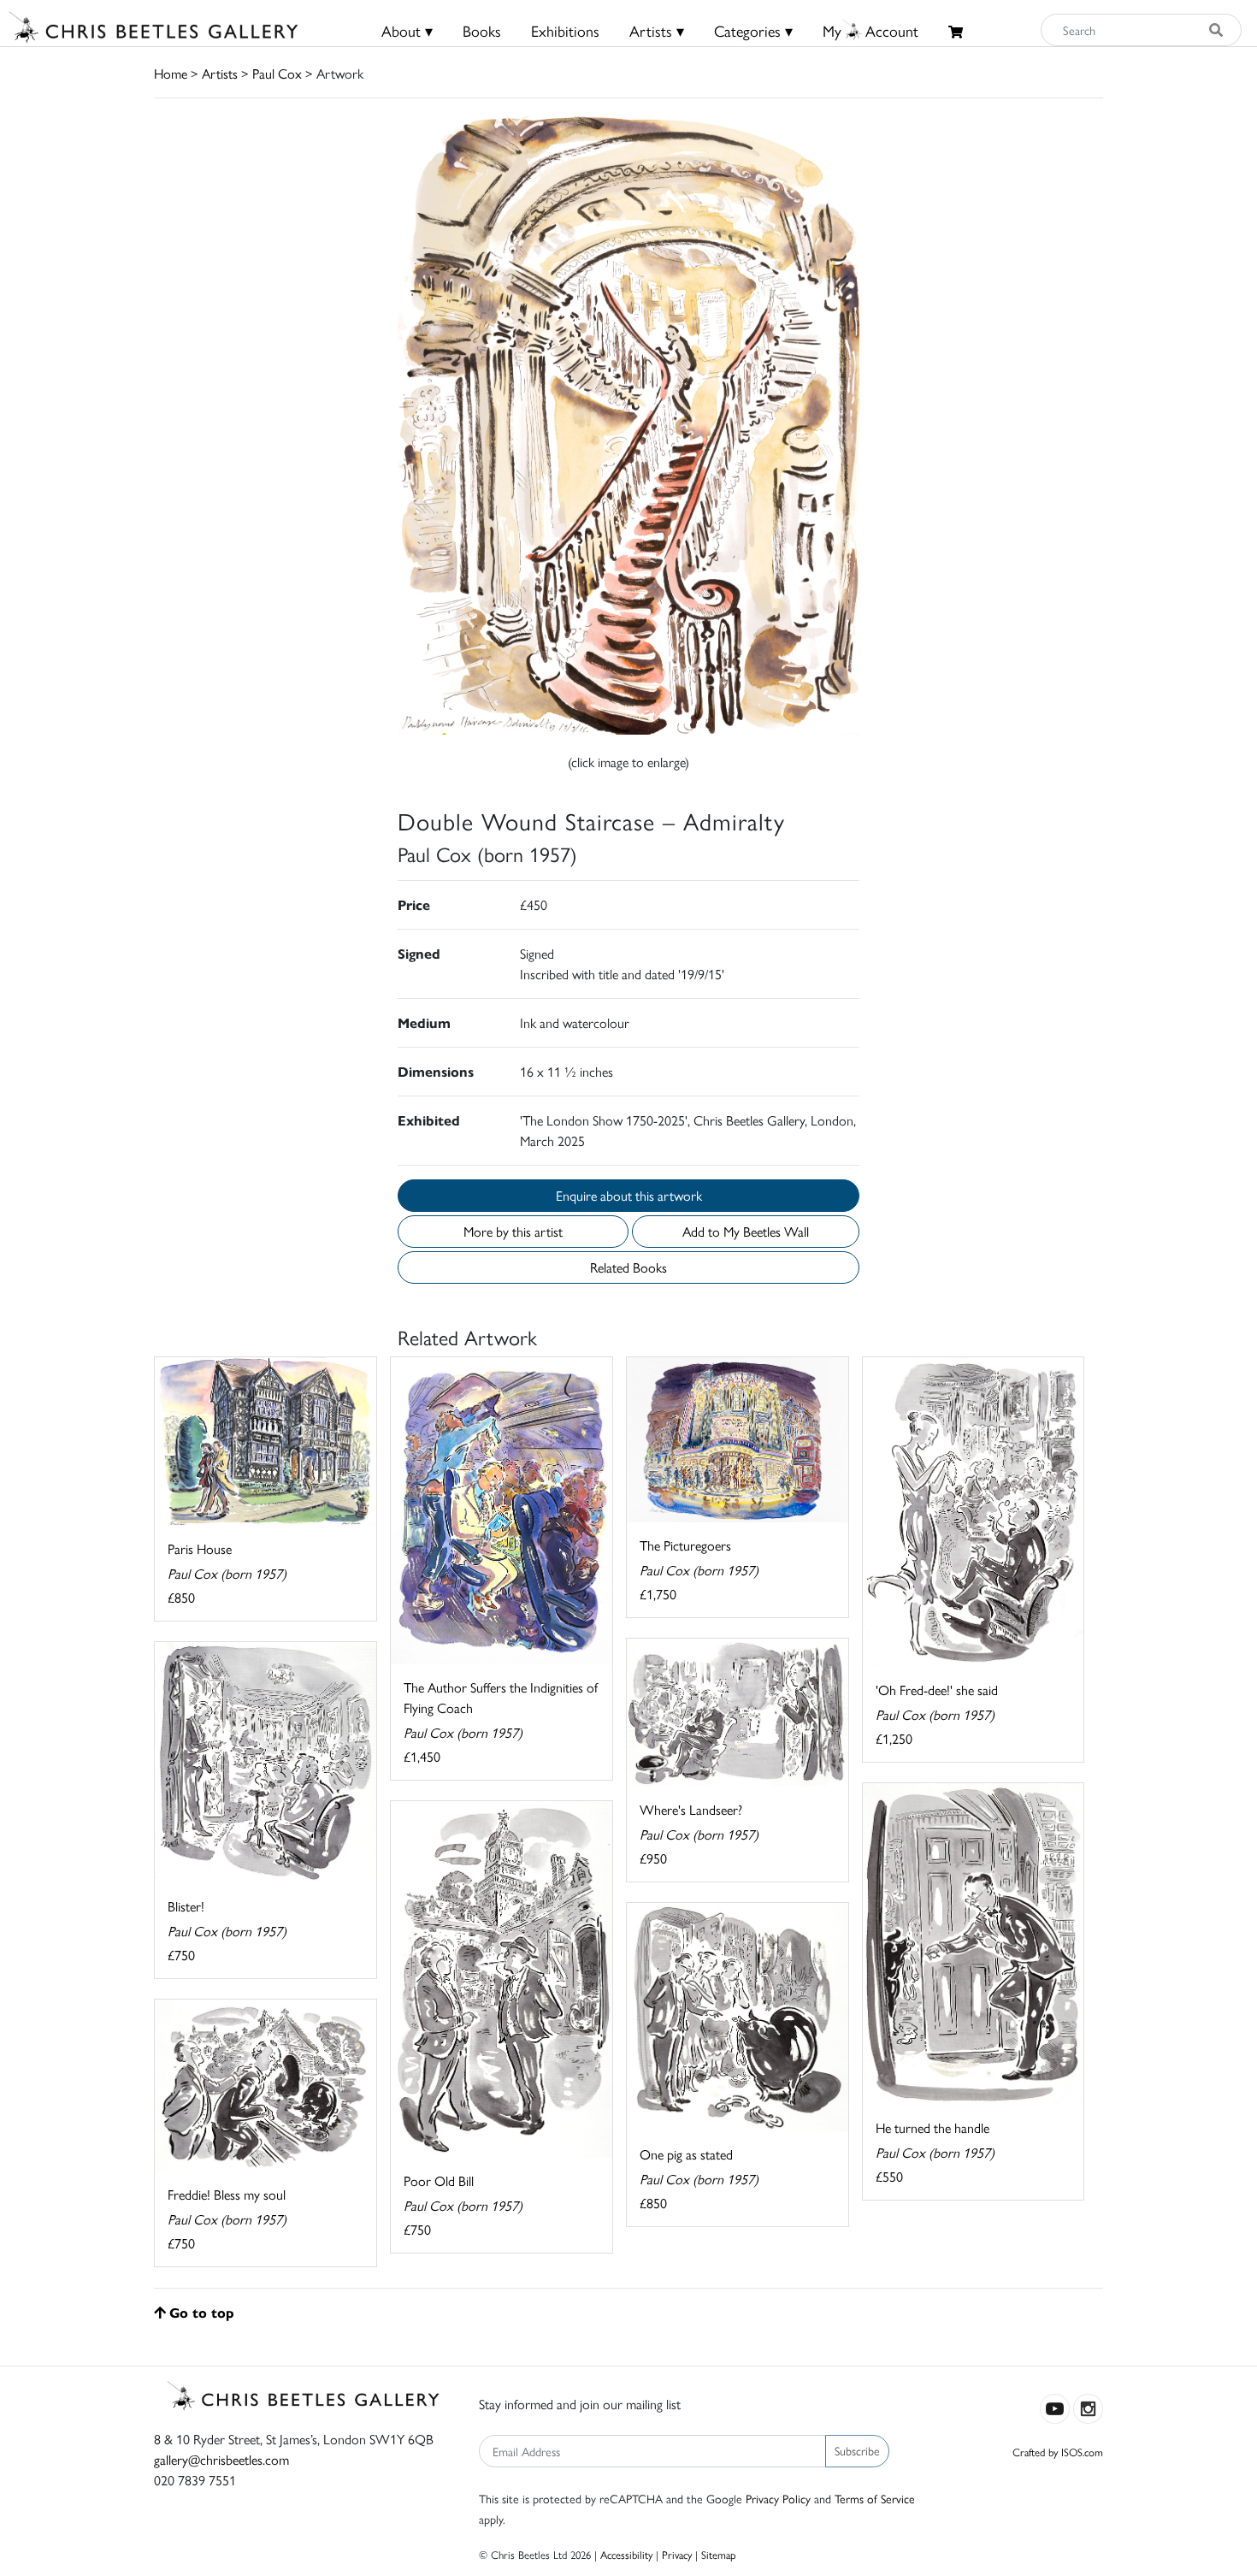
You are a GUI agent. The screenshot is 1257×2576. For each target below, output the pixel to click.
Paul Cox (277, 73)
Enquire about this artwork (629, 1195)
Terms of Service (875, 2498)
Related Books (628, 1267)
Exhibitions (565, 30)
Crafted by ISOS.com (1058, 2452)
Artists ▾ (657, 30)
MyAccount (870, 30)
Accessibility (626, 2554)
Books (482, 30)
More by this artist (513, 1231)
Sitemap (719, 2554)
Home (171, 73)
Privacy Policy (778, 2498)
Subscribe (857, 2450)
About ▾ (407, 30)
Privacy (677, 2554)
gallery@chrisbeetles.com (221, 2459)
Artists (220, 73)
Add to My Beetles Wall (746, 1231)
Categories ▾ (753, 30)
